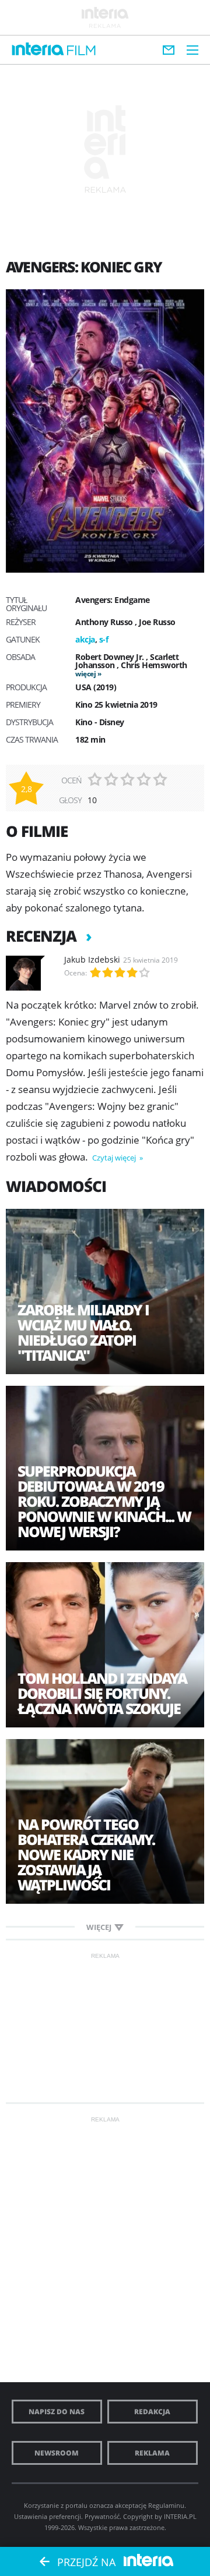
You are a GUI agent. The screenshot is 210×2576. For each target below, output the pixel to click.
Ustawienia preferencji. (48, 2516)
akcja (85, 639)
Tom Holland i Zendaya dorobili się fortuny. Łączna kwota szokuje (102, 1693)
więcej (85, 674)
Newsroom (57, 2453)
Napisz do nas (57, 2412)
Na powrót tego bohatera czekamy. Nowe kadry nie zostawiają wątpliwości (86, 1854)
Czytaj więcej (115, 1158)
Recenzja (43, 936)
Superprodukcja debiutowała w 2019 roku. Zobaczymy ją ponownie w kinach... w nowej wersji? (104, 1501)
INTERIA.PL (180, 2516)
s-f (104, 639)
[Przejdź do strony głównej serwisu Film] (81, 51)
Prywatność (102, 2516)
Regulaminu (166, 2505)
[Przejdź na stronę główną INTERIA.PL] (38, 49)
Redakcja (152, 2412)
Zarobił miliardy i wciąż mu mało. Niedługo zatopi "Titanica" (83, 1332)
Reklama (152, 2453)
